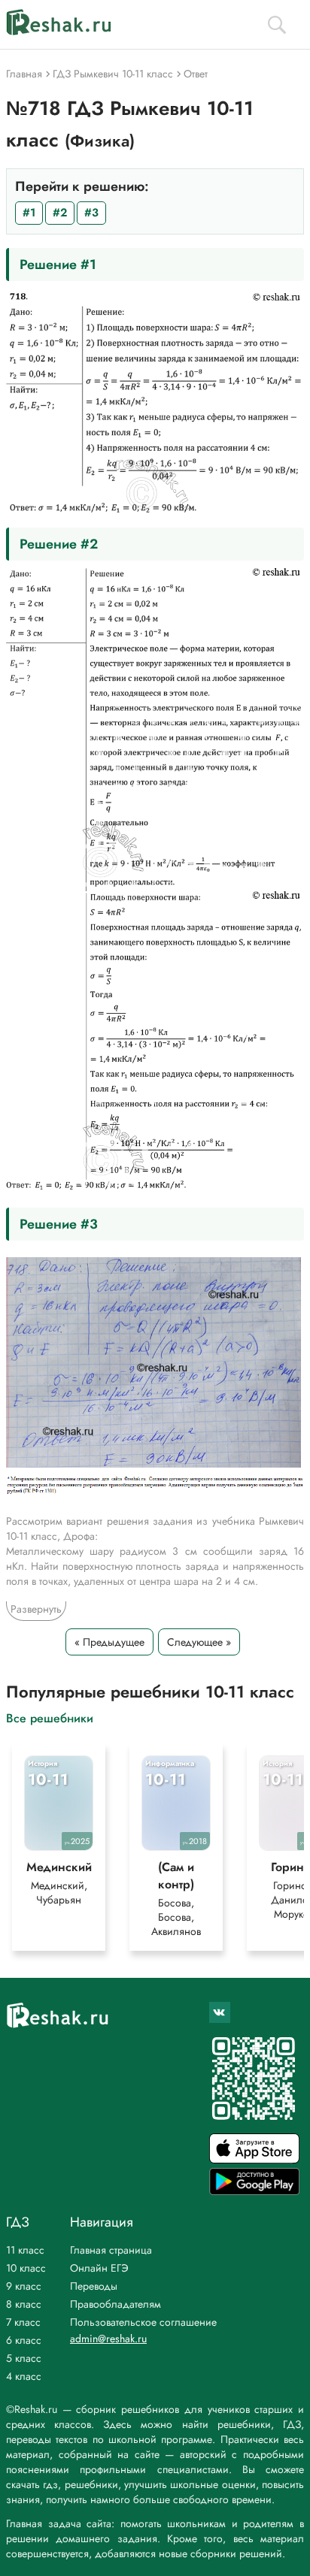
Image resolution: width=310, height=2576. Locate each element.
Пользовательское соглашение (143, 2322)
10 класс (26, 2268)
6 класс (24, 2340)
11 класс (25, 2250)
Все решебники (50, 1717)
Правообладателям (115, 2304)
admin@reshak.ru (108, 2339)
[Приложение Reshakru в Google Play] (254, 2191)
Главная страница (111, 2250)
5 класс (24, 2358)
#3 (91, 213)
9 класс (24, 2286)
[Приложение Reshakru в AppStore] (254, 2159)
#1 (29, 213)
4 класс (24, 2376)
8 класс (24, 2304)
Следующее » (199, 1642)
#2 (60, 213)
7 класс (23, 2322)
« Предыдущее (109, 1642)
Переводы (94, 2286)
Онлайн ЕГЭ (99, 2268)
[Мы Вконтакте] (220, 2012)
